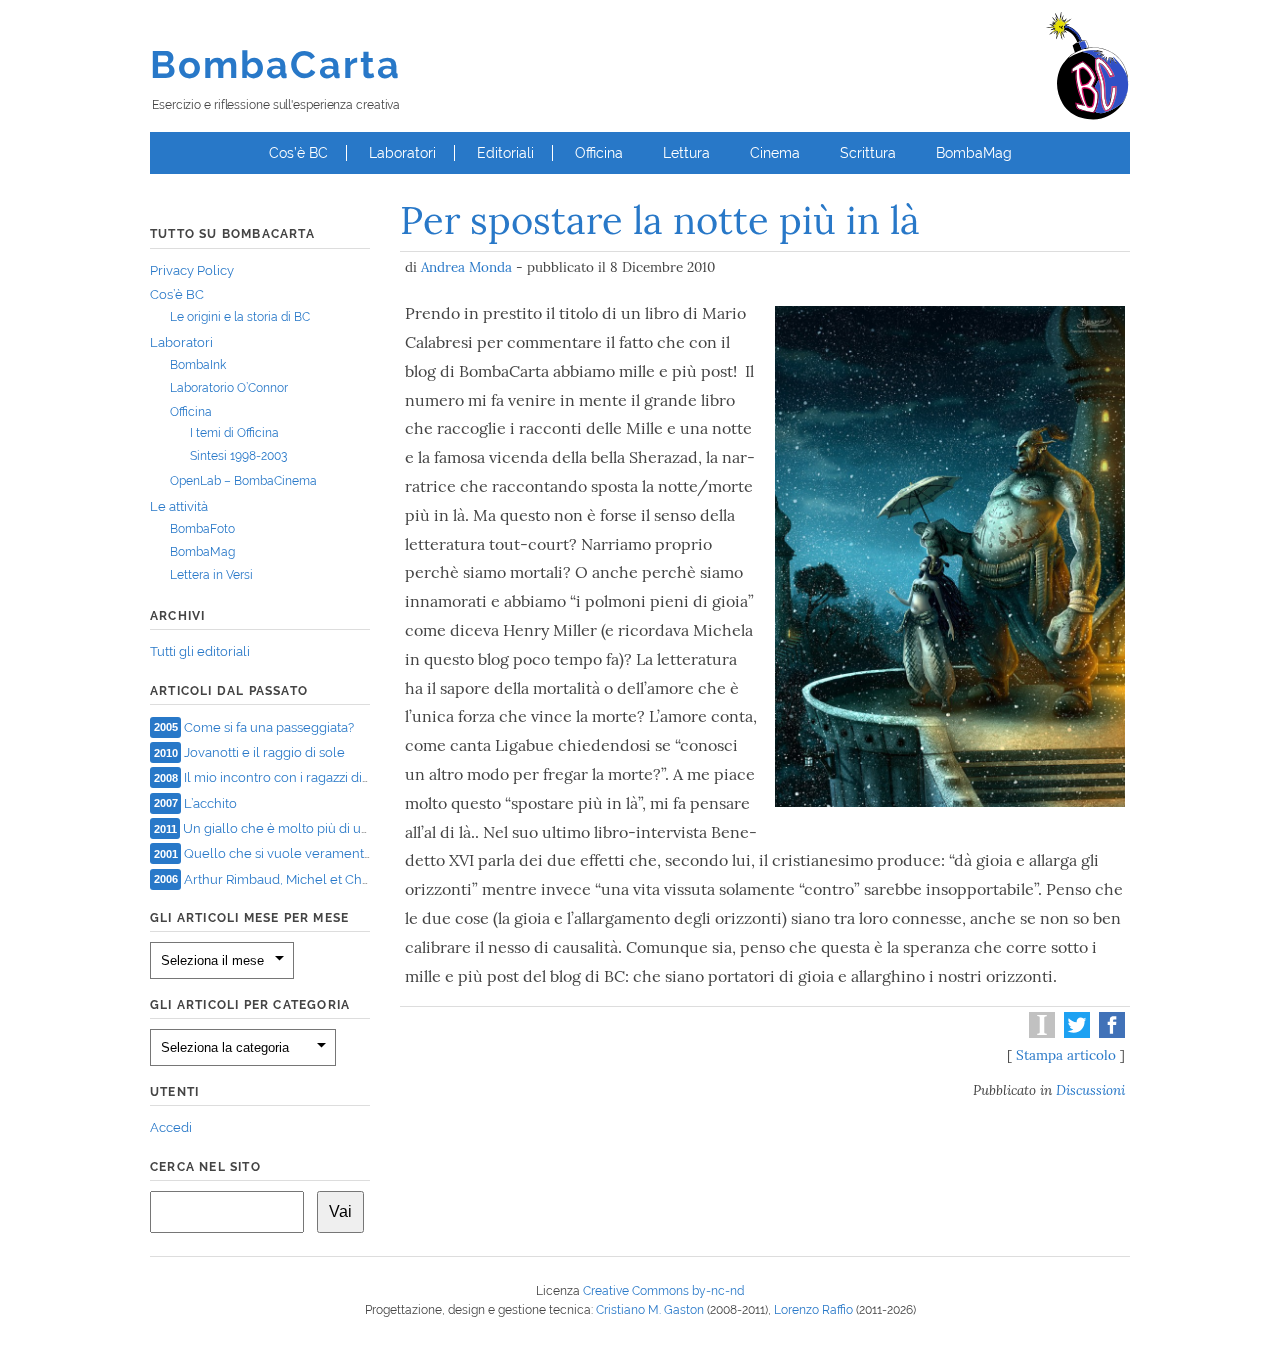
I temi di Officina (234, 433)
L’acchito (210, 802)
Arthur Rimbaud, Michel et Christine (291, 878)
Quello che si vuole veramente (278, 853)
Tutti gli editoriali (200, 651)
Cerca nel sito (205, 1167)
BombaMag (974, 153)
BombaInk (198, 365)
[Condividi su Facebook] (1109, 1033)
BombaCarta (275, 64)
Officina (599, 153)
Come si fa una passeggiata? (269, 726)
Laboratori (402, 153)
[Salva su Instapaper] (1039, 1033)
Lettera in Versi (211, 575)
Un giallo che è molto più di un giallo (294, 828)
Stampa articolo (1066, 1055)
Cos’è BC (298, 153)
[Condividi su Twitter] (1074, 1033)
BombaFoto (202, 529)
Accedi (171, 1127)
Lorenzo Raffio (813, 1310)
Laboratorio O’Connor (229, 388)
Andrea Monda (466, 267)
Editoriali (505, 153)
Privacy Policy (192, 270)
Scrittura (868, 153)
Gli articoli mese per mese (249, 918)
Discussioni (1090, 1090)
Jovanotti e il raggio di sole (264, 752)
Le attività (179, 506)
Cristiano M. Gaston (650, 1310)
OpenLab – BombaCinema (243, 481)
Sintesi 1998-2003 (238, 456)
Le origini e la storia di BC (240, 317)
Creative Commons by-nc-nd (663, 1291)
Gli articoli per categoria (250, 1005)
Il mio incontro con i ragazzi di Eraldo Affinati (316, 777)
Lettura (686, 153)
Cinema (775, 153)
